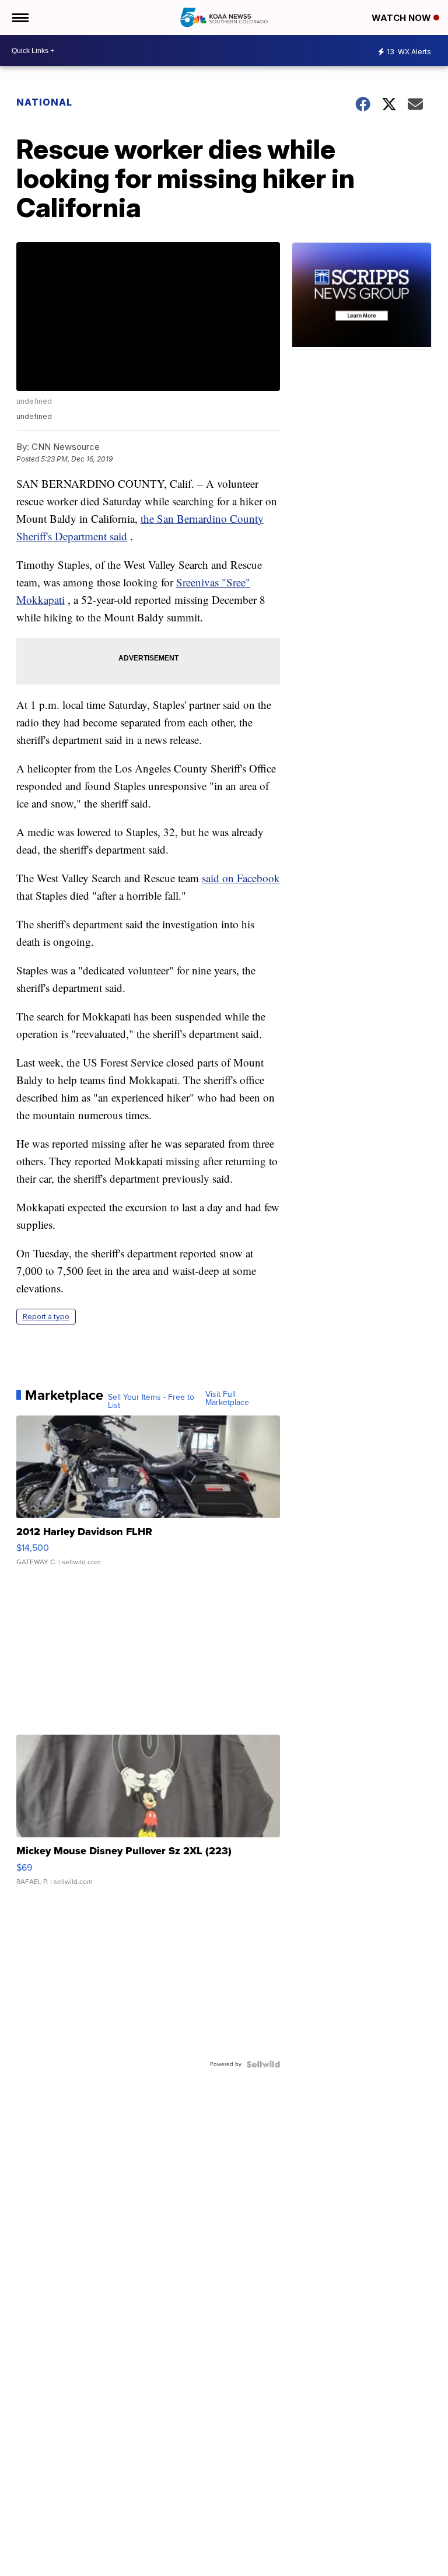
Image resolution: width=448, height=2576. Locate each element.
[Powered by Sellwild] (263, 2064)
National (44, 102)
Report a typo (46, 1317)
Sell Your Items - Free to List (151, 1401)
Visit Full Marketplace (227, 1399)
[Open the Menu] (20, 18)
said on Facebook (241, 878)
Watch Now (402, 18)
